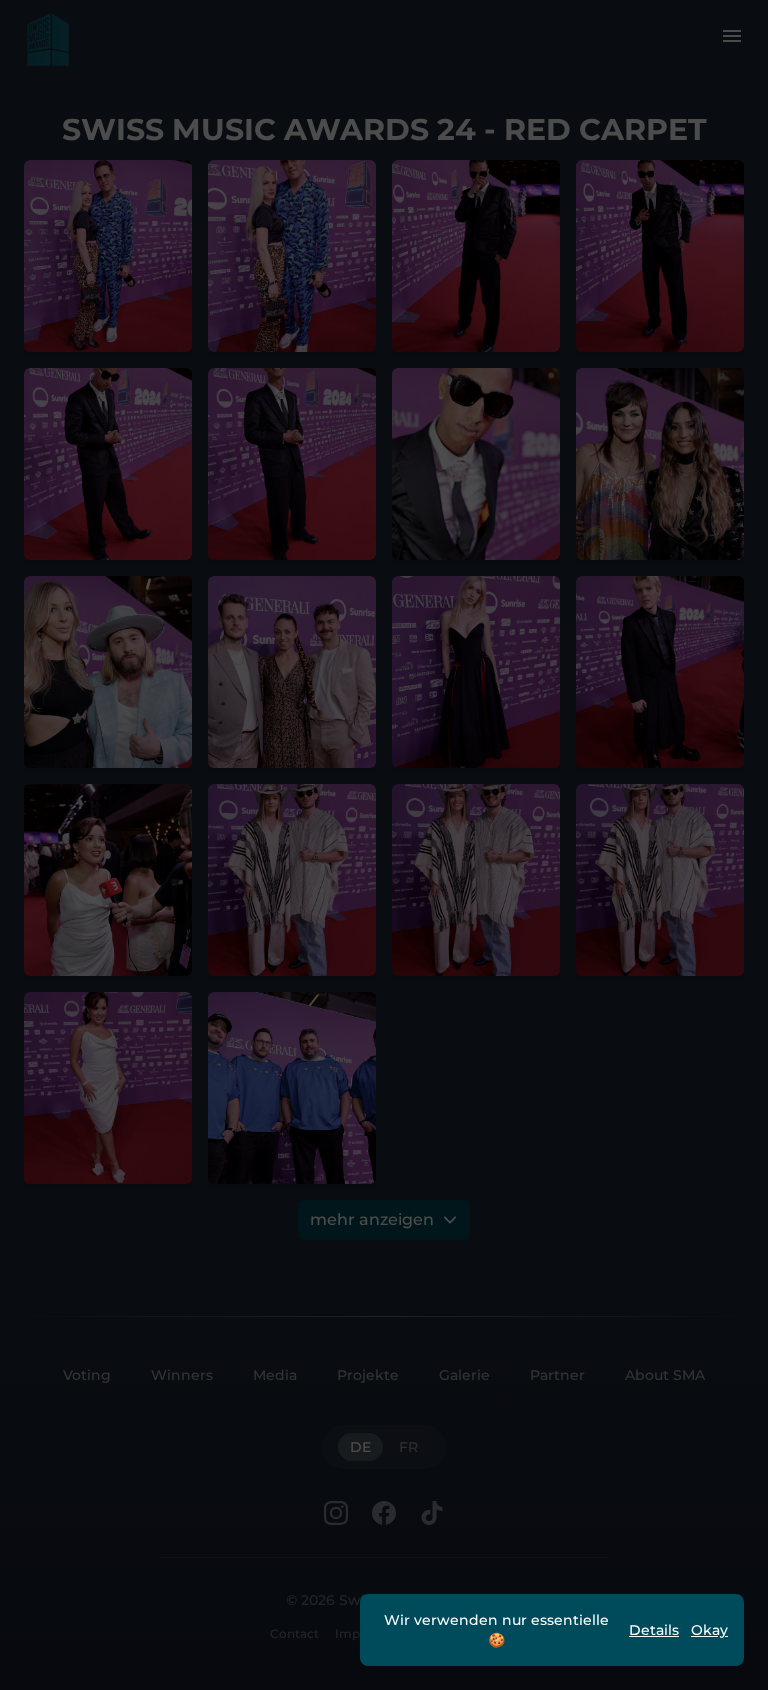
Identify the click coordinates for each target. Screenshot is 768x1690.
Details (654, 1630)
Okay (709, 1630)
